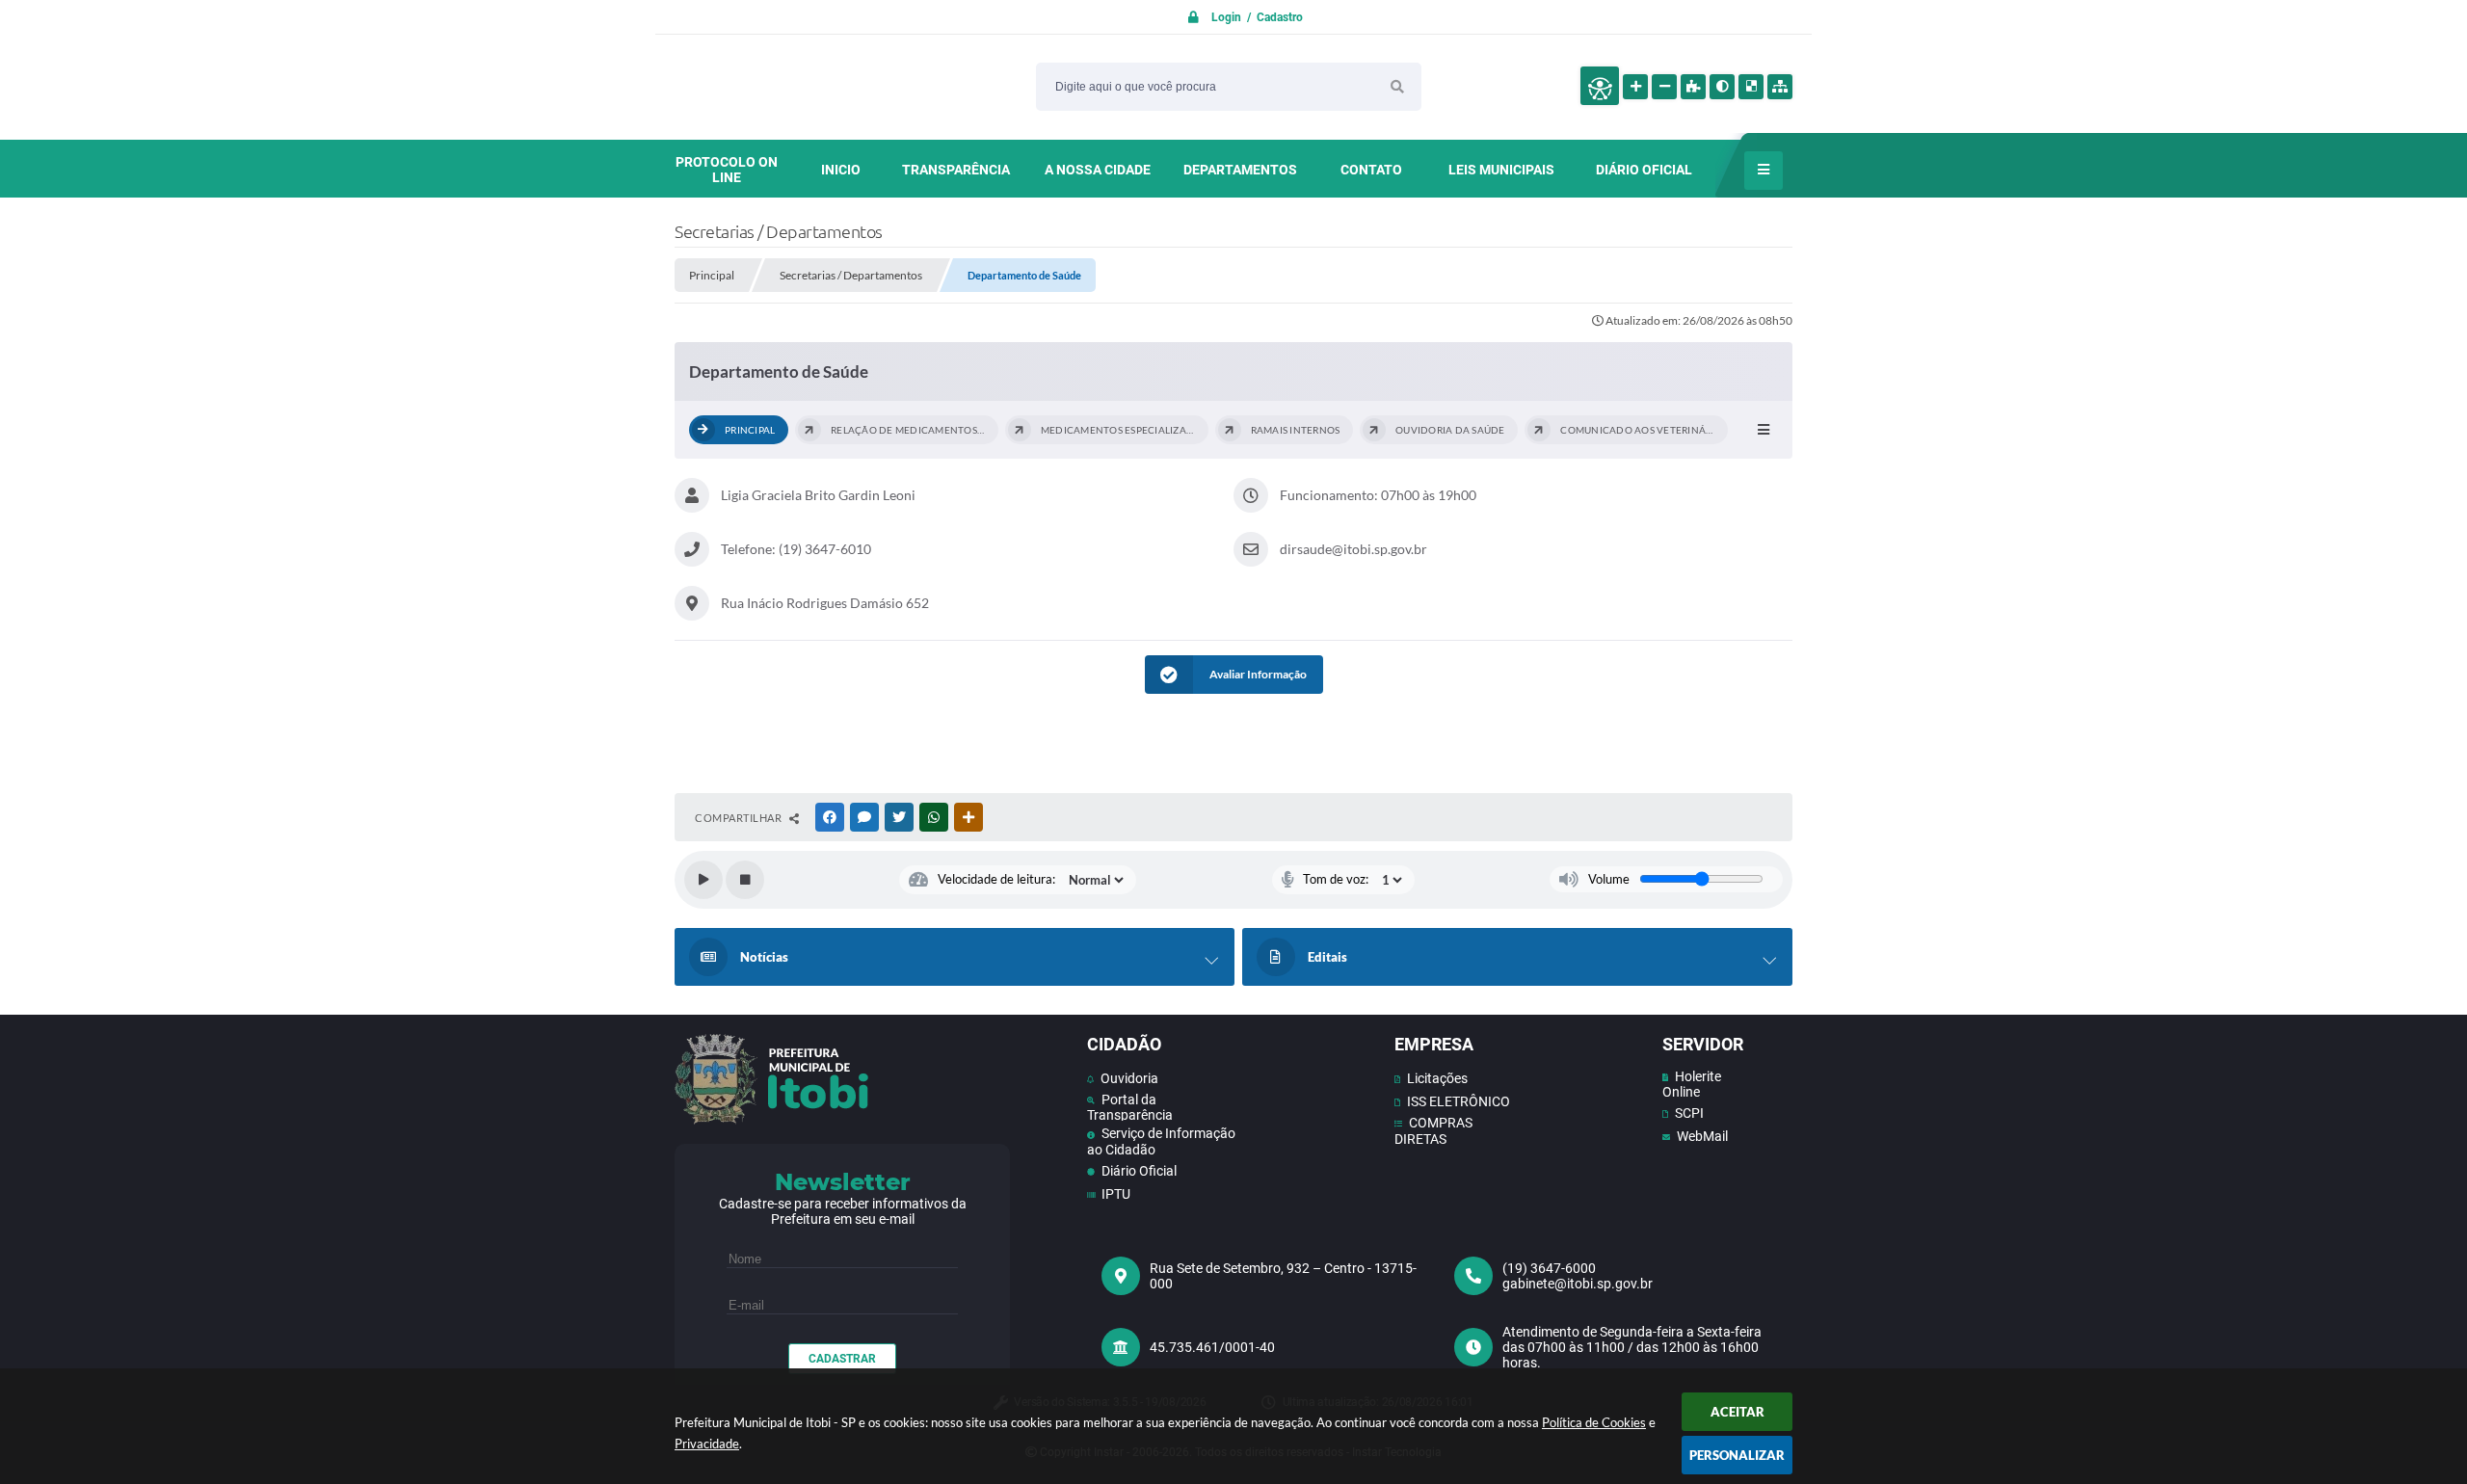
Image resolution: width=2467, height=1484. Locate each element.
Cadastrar (842, 1359)
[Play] (703, 880)
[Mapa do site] (1780, 87)
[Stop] (745, 880)
